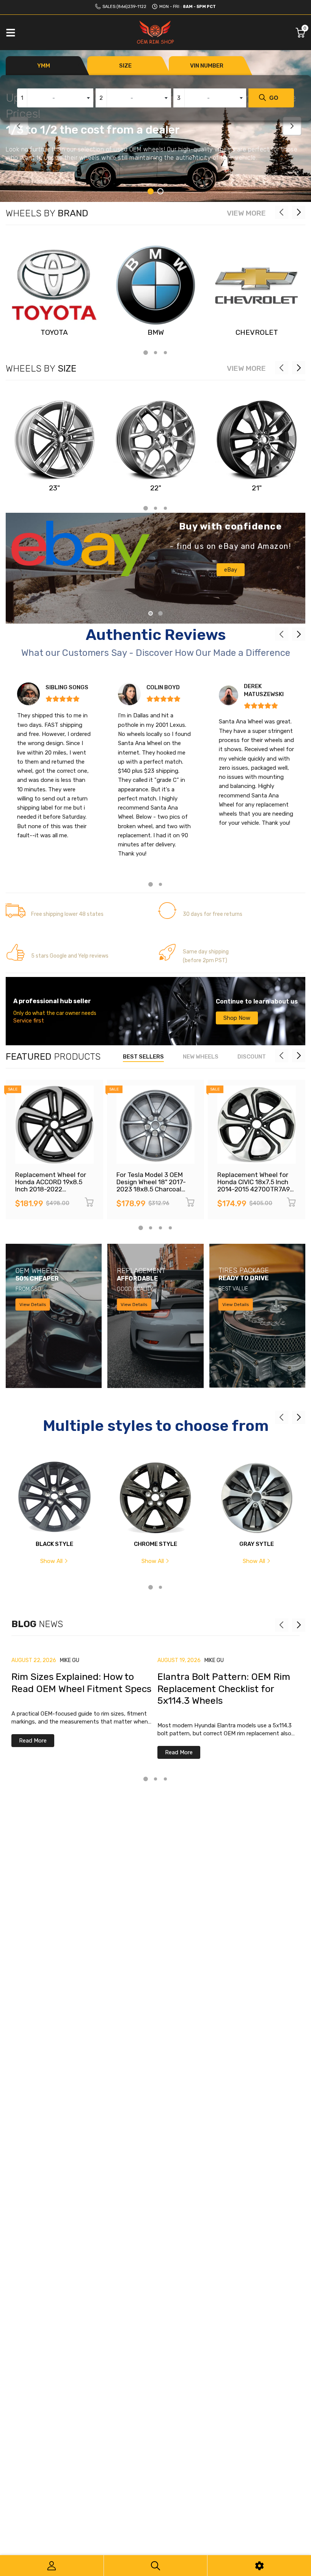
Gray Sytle (257, 1544)
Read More (33, 1741)
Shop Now (237, 1018)
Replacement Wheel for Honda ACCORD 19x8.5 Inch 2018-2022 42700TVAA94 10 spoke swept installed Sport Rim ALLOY (54, 1192)
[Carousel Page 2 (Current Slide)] (160, 613)
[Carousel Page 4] (170, 1228)
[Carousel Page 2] (160, 191)
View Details (33, 1305)
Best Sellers (143, 1057)
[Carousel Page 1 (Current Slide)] (151, 191)
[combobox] (55, 98)
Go (274, 98)
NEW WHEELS (201, 1057)
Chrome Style (155, 1544)
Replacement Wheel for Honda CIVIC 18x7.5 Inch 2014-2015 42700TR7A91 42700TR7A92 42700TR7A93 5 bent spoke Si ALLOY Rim (255, 1192)
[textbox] (55, 98)
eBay (231, 570)
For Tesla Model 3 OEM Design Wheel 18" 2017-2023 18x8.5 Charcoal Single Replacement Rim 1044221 (153, 1189)
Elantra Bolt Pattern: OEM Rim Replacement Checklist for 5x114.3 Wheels (224, 1689)
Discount (252, 1057)
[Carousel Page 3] (165, 353)
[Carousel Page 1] (151, 613)
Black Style (54, 1544)
